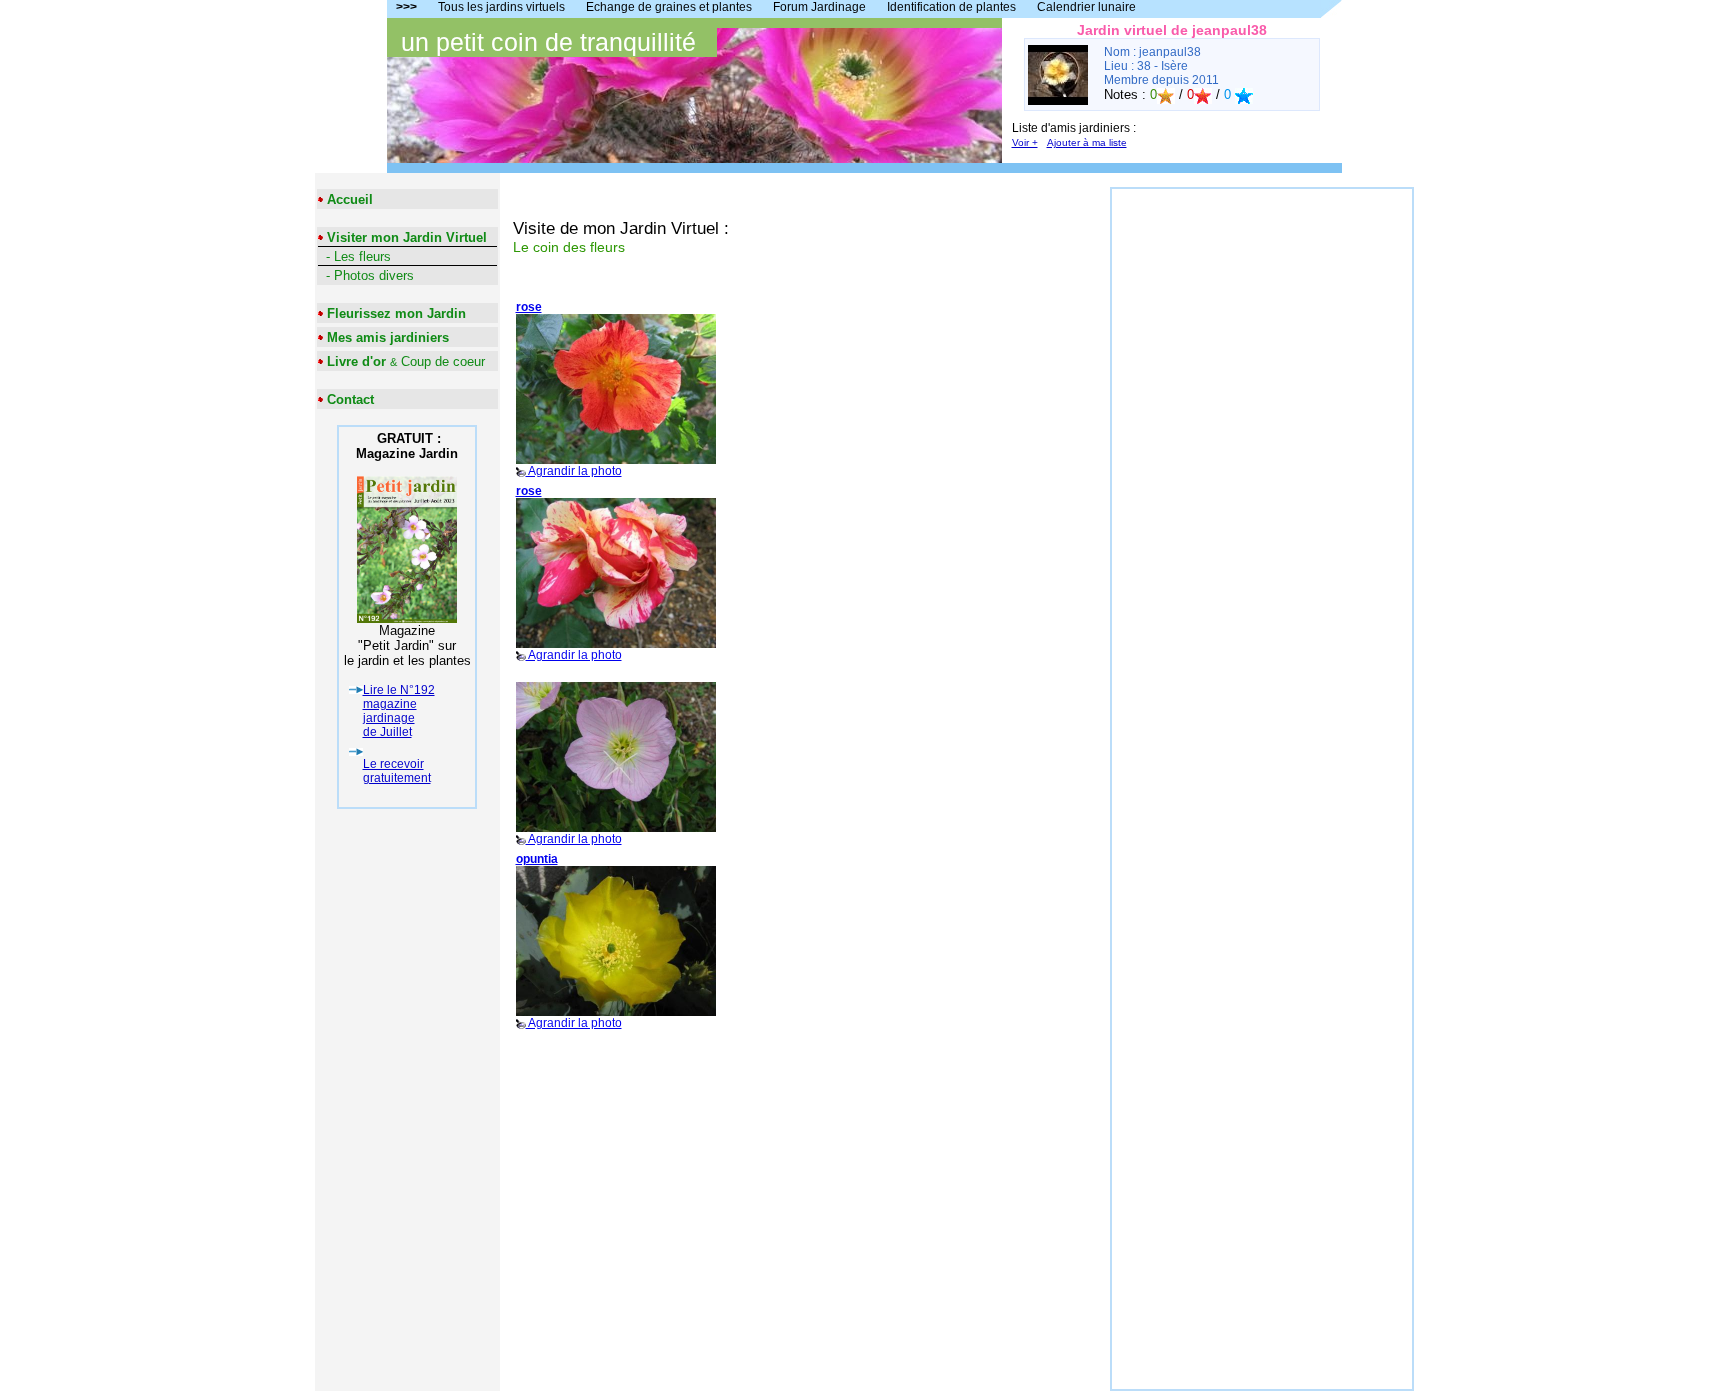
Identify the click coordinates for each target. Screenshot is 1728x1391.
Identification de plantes (951, 7)
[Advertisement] (1262, 489)
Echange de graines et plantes (669, 7)
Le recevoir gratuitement (397, 771)
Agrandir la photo (569, 389)
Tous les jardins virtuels (501, 7)
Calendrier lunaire (1086, 7)
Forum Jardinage (819, 7)
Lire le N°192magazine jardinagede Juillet (399, 711)
